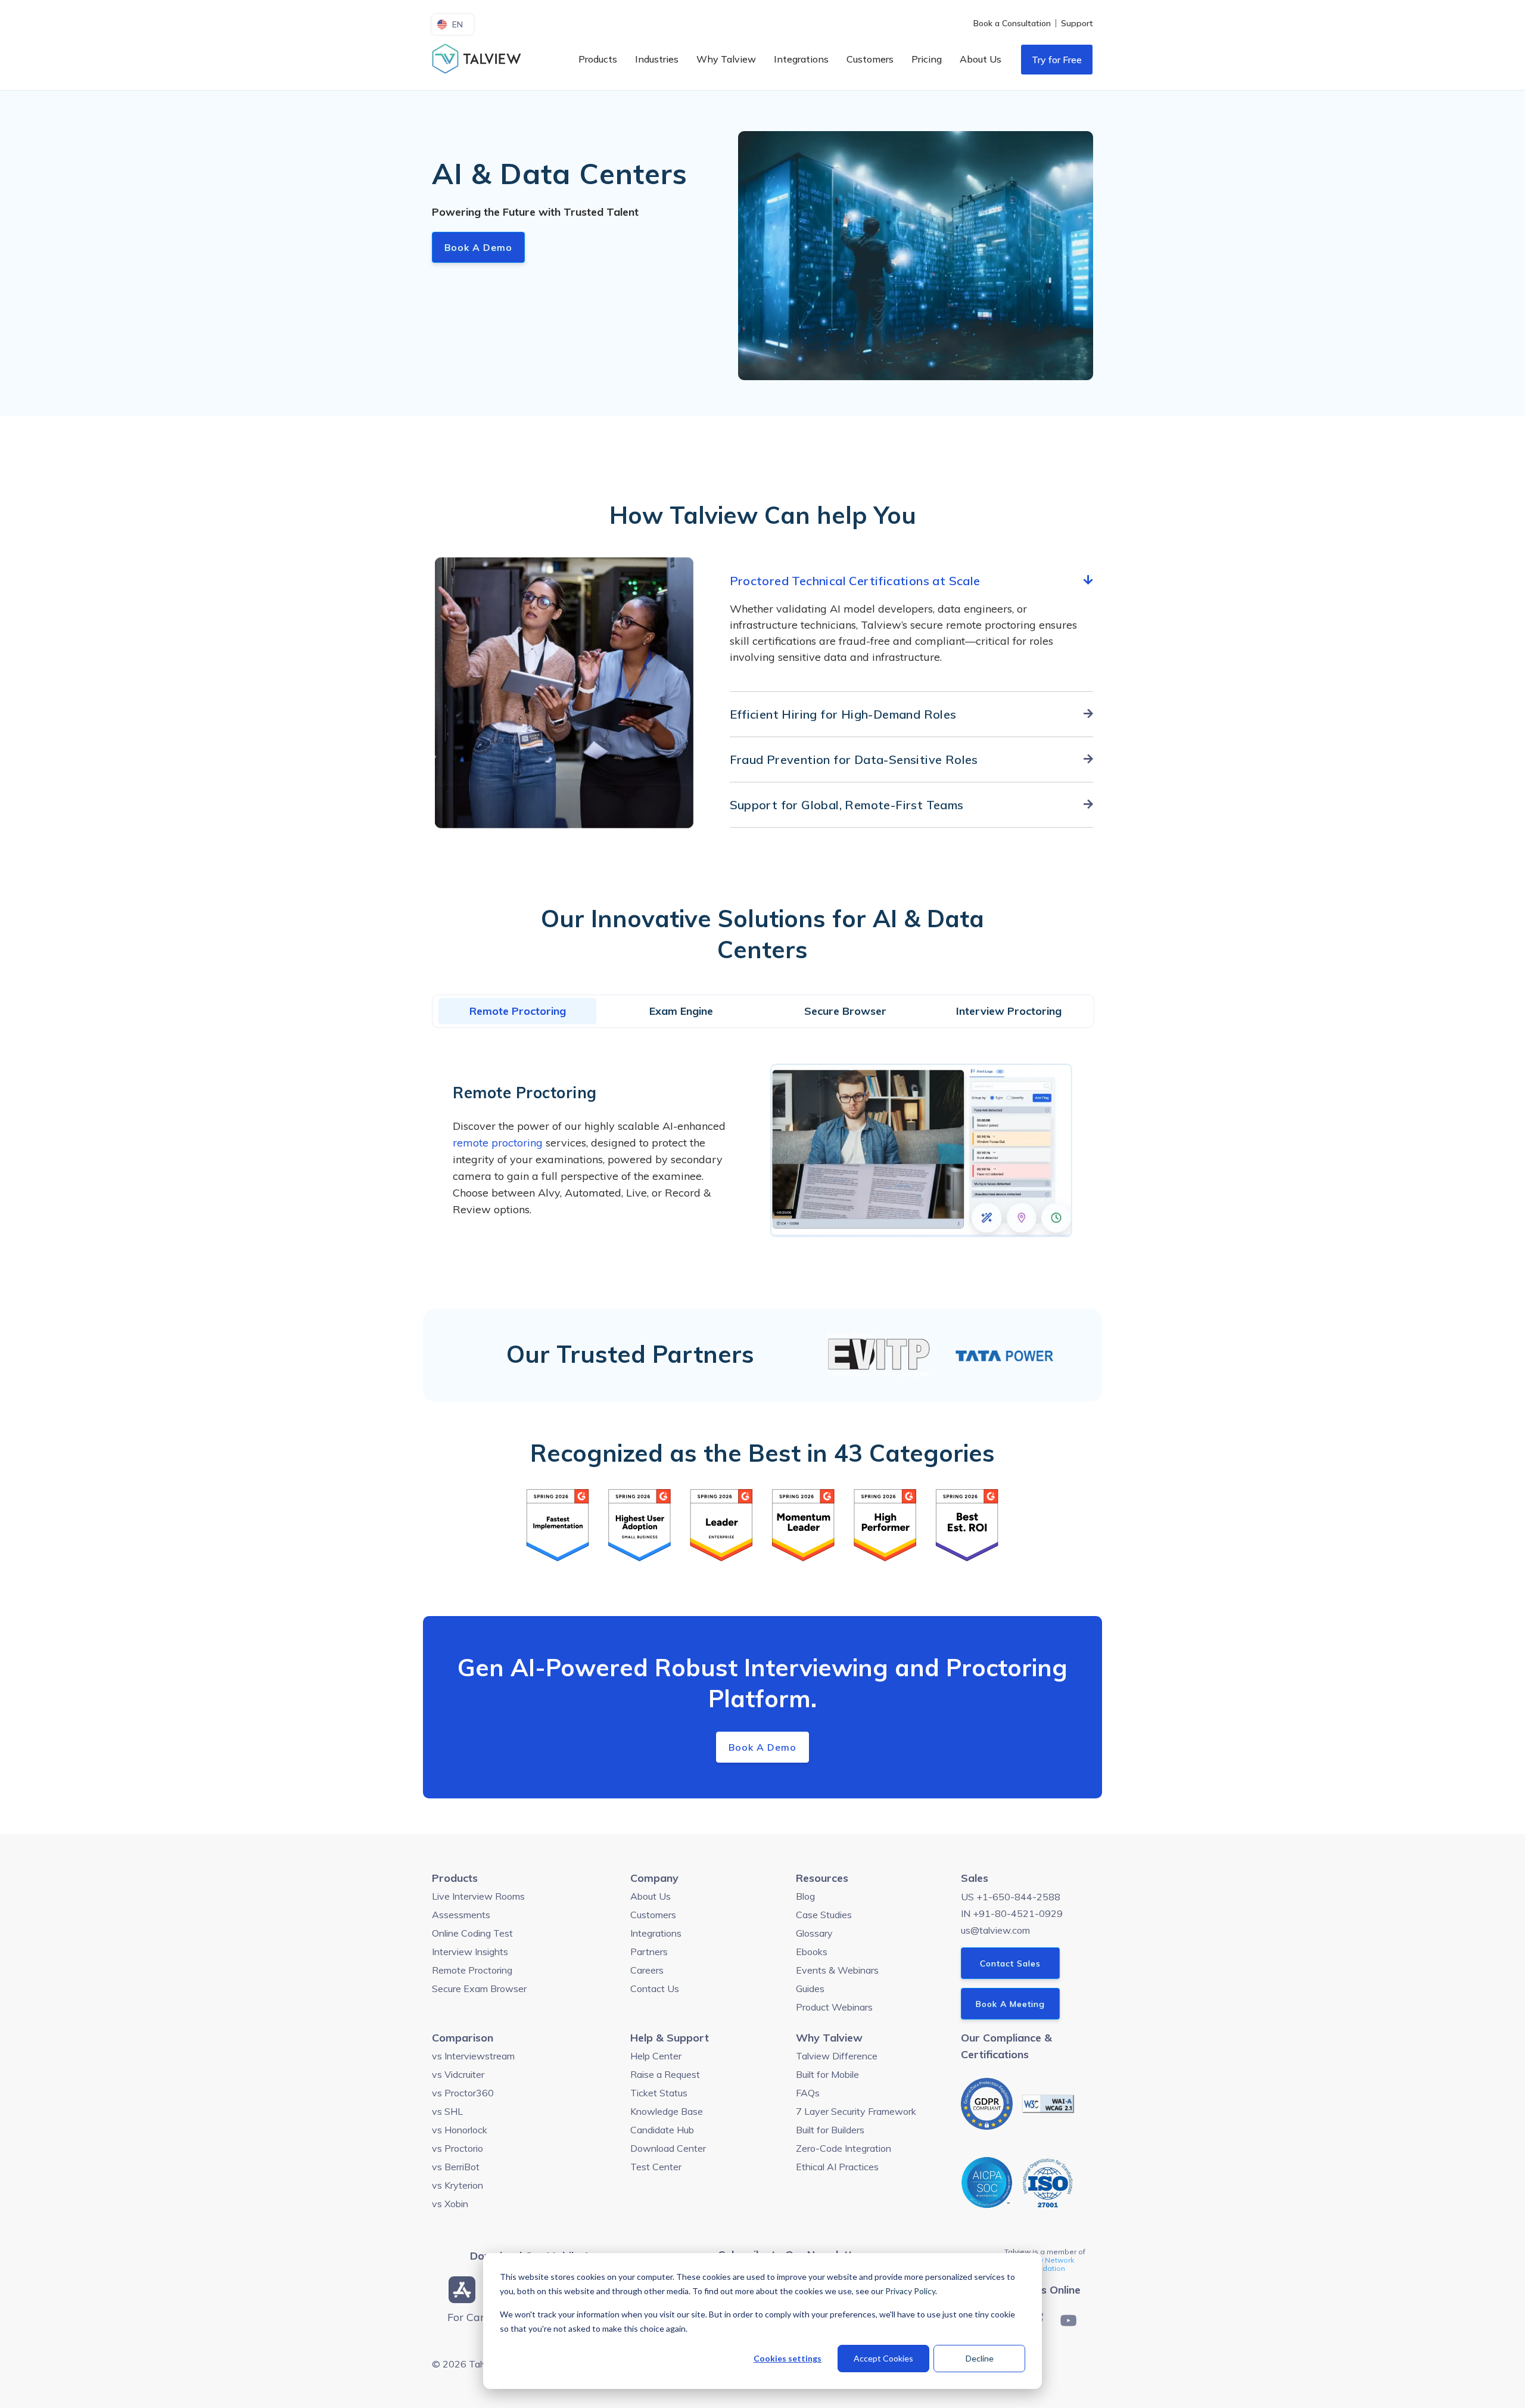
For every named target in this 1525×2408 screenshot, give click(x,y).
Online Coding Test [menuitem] (472, 1933)
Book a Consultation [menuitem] (1012, 23)
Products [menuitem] (598, 59)
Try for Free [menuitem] (1057, 60)
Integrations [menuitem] (801, 59)
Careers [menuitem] (647, 1970)
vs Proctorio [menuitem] (457, 2148)
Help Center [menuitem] (656, 2056)
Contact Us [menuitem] (655, 1988)
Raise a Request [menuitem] (665, 2074)
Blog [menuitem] (805, 1896)
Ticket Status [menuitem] (659, 2093)
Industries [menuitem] (657, 59)
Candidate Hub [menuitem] (662, 2130)
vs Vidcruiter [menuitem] (458, 2074)
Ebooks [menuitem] (812, 1952)
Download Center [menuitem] (668, 2148)
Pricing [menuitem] (927, 59)
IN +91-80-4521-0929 (1012, 1913)
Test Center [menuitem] (656, 2167)
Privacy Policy (910, 2291)
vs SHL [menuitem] (447, 2111)
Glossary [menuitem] (814, 1933)
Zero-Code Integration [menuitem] (844, 2148)
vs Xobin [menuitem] (450, 2204)
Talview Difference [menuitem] (837, 2056)
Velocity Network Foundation (1045, 2264)
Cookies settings (788, 2358)
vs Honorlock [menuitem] (460, 2130)
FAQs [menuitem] (808, 2093)
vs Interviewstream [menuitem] (473, 2056)
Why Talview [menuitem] (726, 59)
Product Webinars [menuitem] (834, 2007)
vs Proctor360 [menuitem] (463, 2093)
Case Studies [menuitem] (824, 1915)
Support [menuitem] (1077, 23)
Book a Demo (478, 247)
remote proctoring (498, 1143)
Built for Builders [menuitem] (830, 2130)
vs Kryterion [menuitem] (457, 2185)
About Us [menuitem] (981, 59)
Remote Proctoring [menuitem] (472, 1970)
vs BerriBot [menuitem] (456, 2167)
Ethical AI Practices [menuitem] (837, 2167)
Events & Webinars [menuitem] (837, 1970)
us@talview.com (995, 1930)
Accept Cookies (883, 2358)
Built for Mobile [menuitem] (827, 2074)
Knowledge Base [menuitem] (667, 2111)
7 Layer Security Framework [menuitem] (856, 2111)
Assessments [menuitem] (461, 1915)
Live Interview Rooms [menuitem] (478, 1896)
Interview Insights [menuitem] (470, 1952)
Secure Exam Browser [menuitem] (479, 1988)
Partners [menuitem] (649, 1952)
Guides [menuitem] (810, 1988)
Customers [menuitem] (870, 59)
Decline (980, 2358)
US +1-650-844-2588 (1011, 1897)
